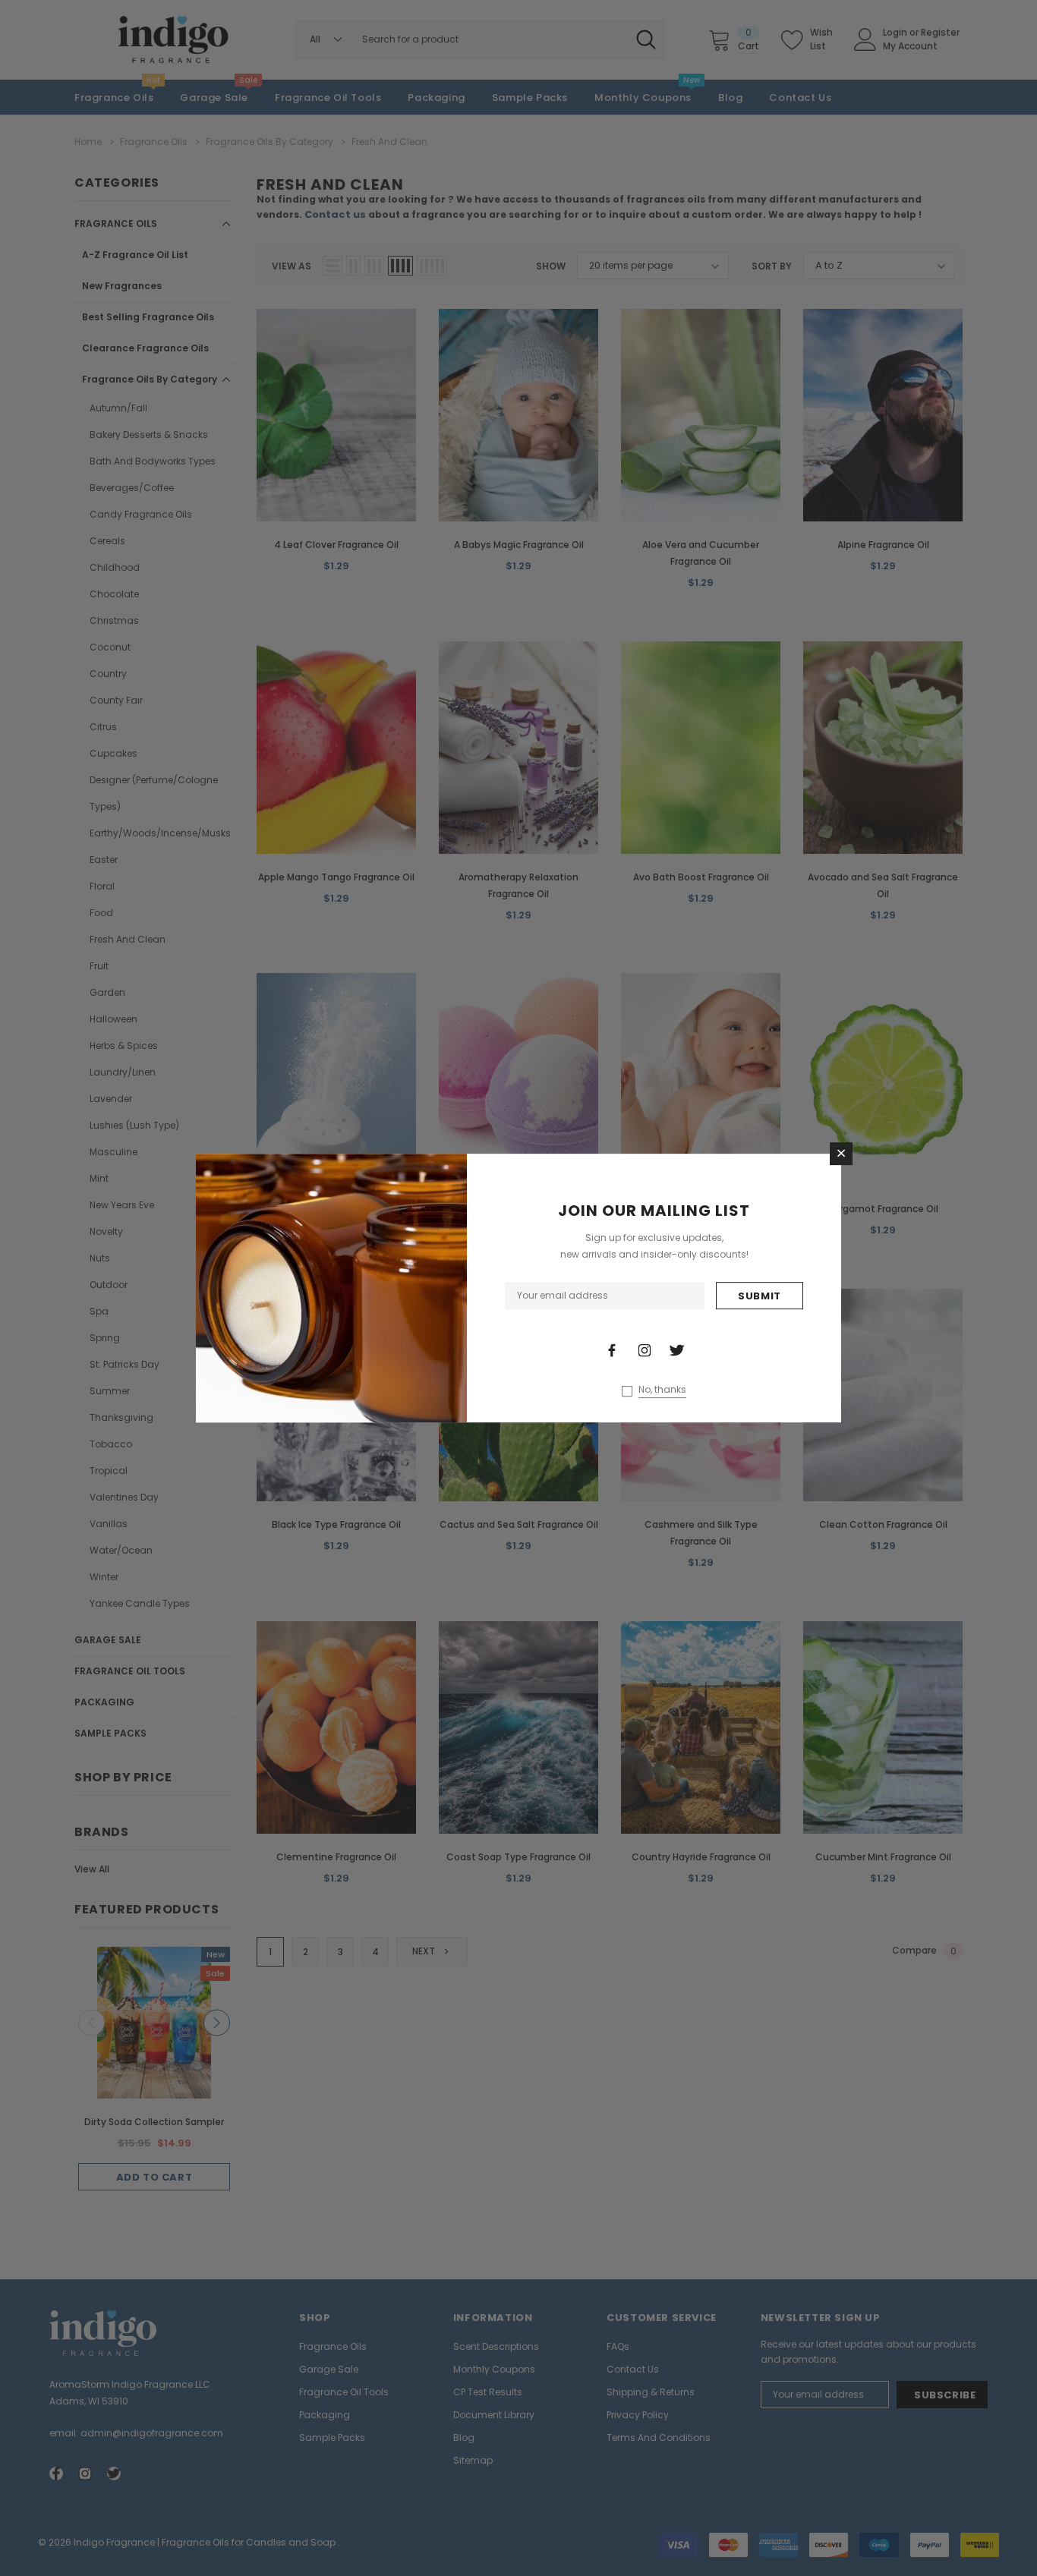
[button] (841, 1154)
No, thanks (662, 1390)
